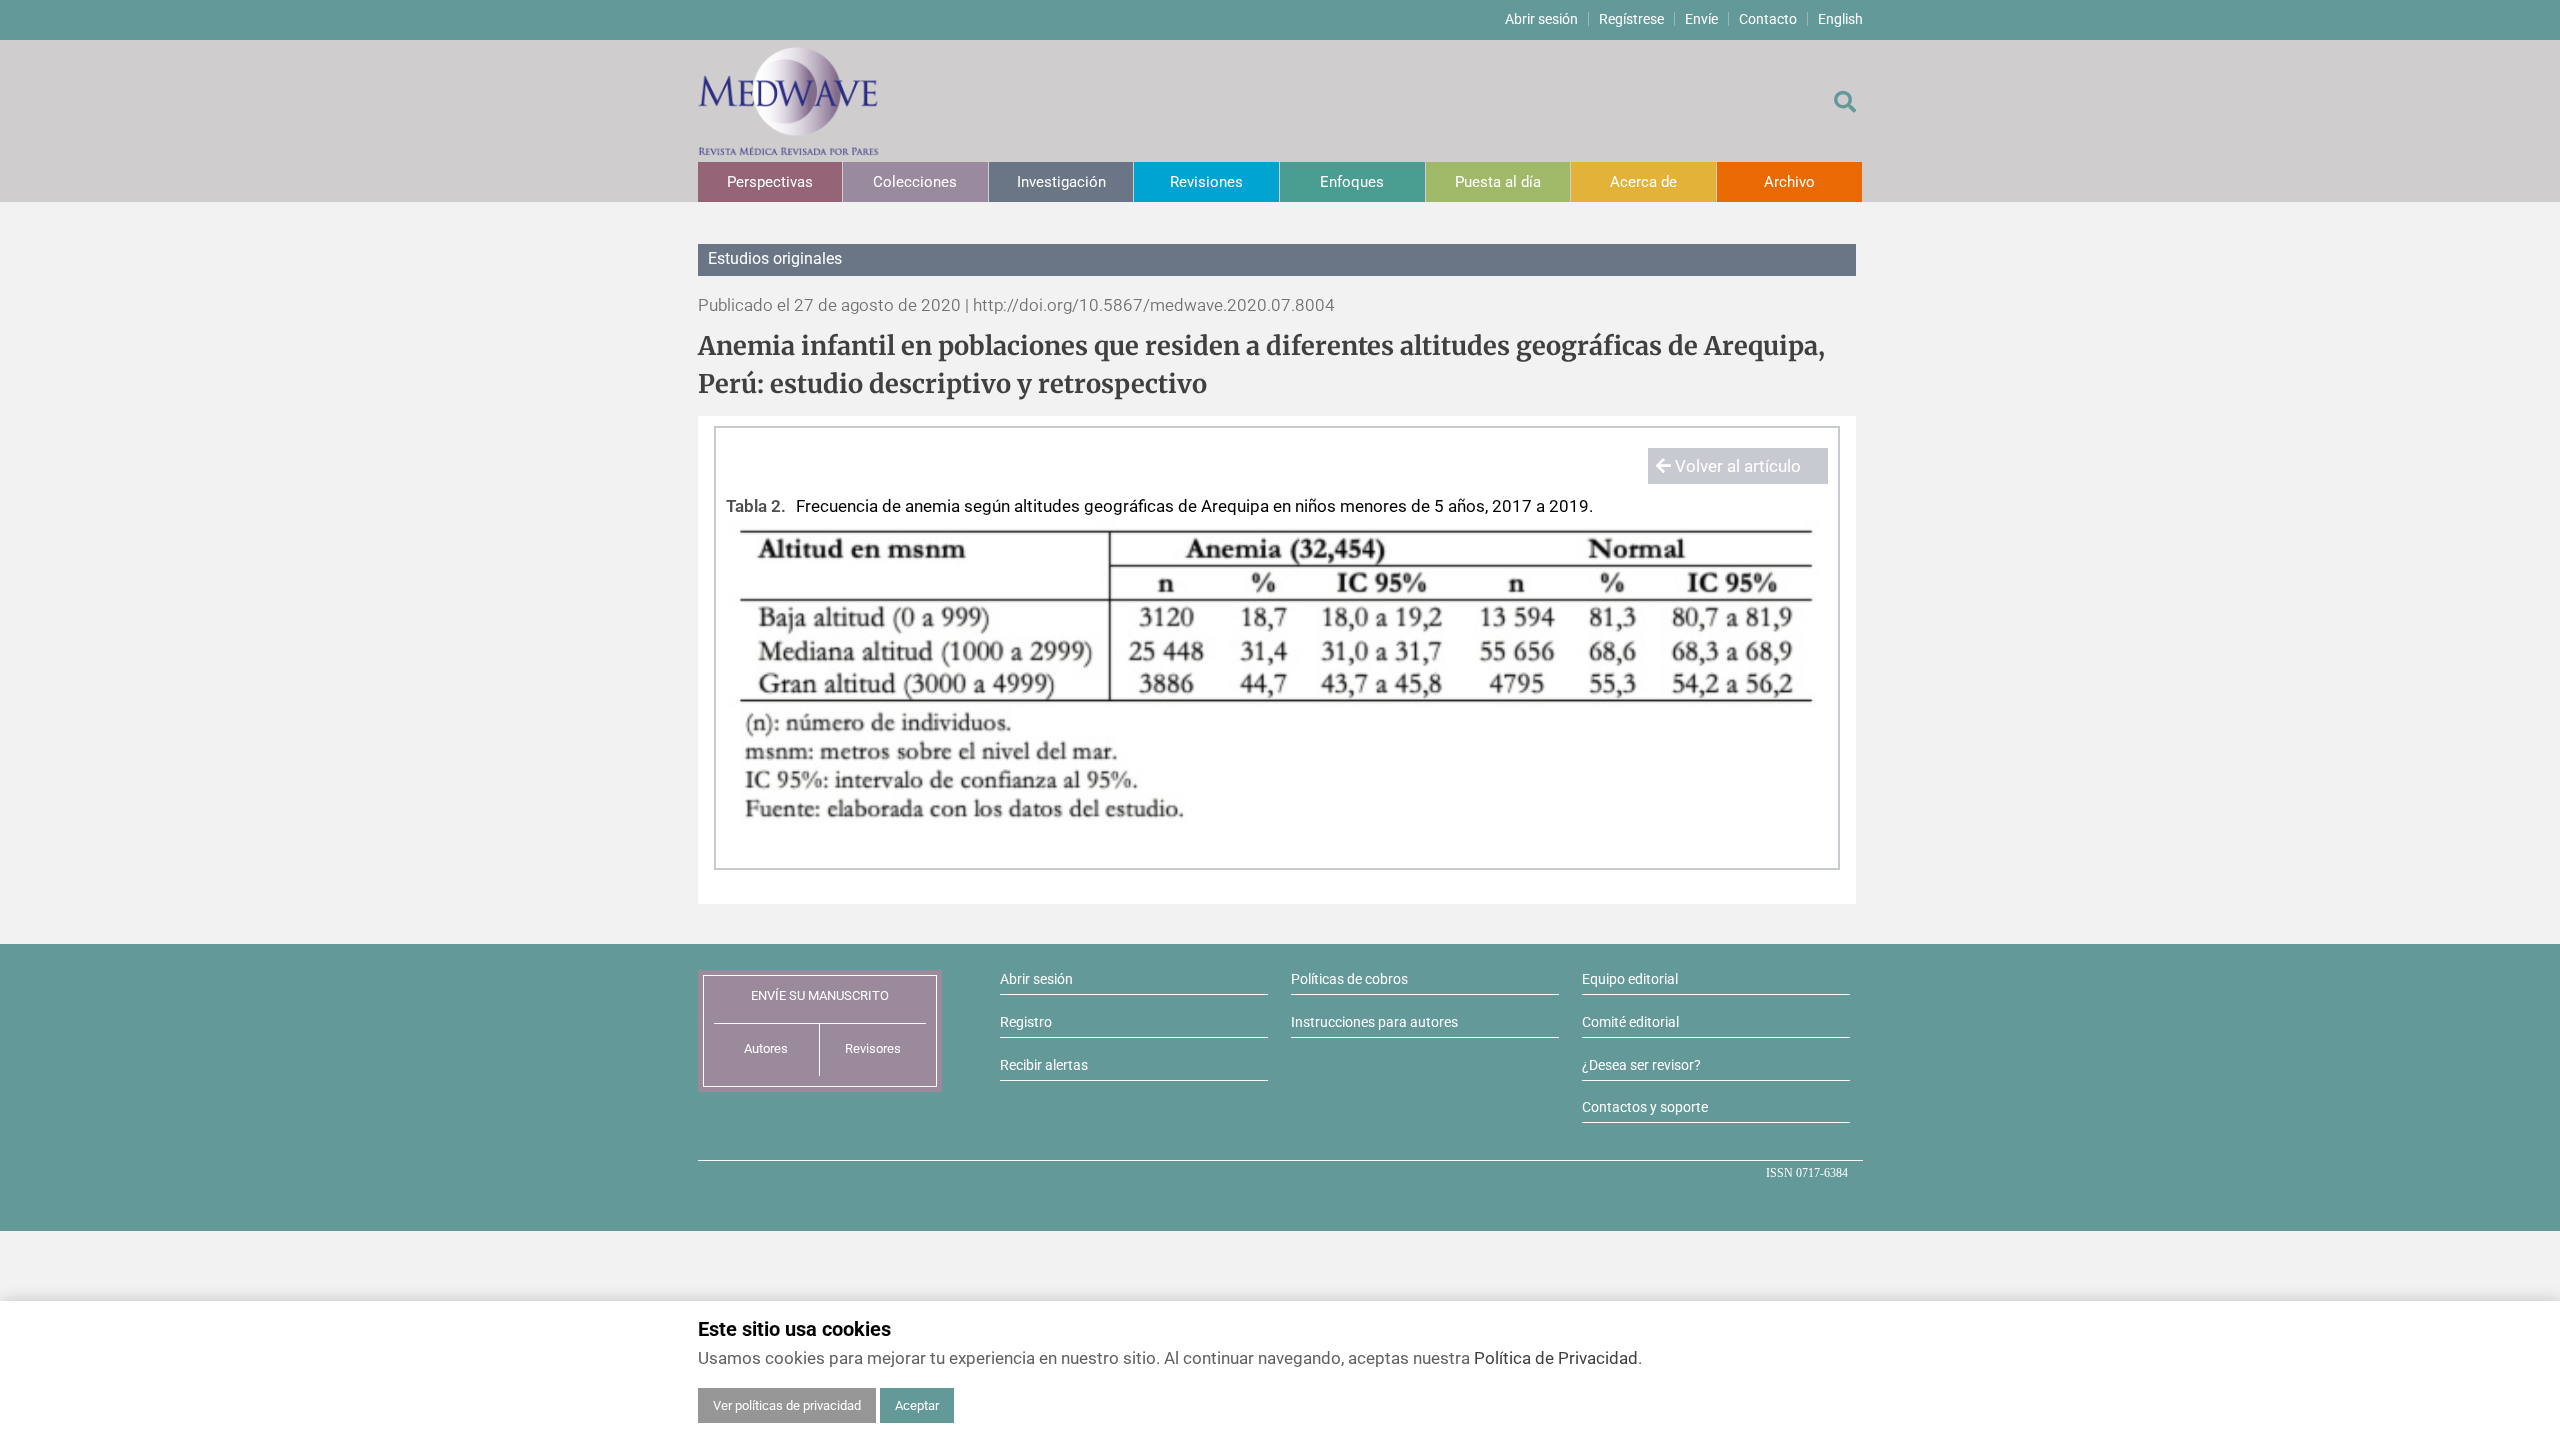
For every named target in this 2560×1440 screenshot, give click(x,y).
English (1840, 19)
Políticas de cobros (1349, 979)
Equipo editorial (1630, 979)
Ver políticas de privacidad (787, 1405)
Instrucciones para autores (1374, 1022)
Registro (1026, 1022)
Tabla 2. (756, 506)
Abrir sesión (1541, 19)
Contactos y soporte (1645, 1107)
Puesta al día (1498, 182)
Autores (766, 1048)
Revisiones (1206, 182)
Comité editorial (1630, 1022)
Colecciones (915, 182)
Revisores (873, 1048)
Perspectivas (770, 182)
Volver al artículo (1736, 466)
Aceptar (917, 1405)
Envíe (1701, 19)
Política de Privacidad (1556, 1358)
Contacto (1768, 19)
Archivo (1789, 182)
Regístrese (1631, 19)
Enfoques (1352, 182)
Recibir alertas (1044, 1065)
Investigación (1061, 182)
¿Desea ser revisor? (1641, 1065)
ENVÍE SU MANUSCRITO (820, 995)
